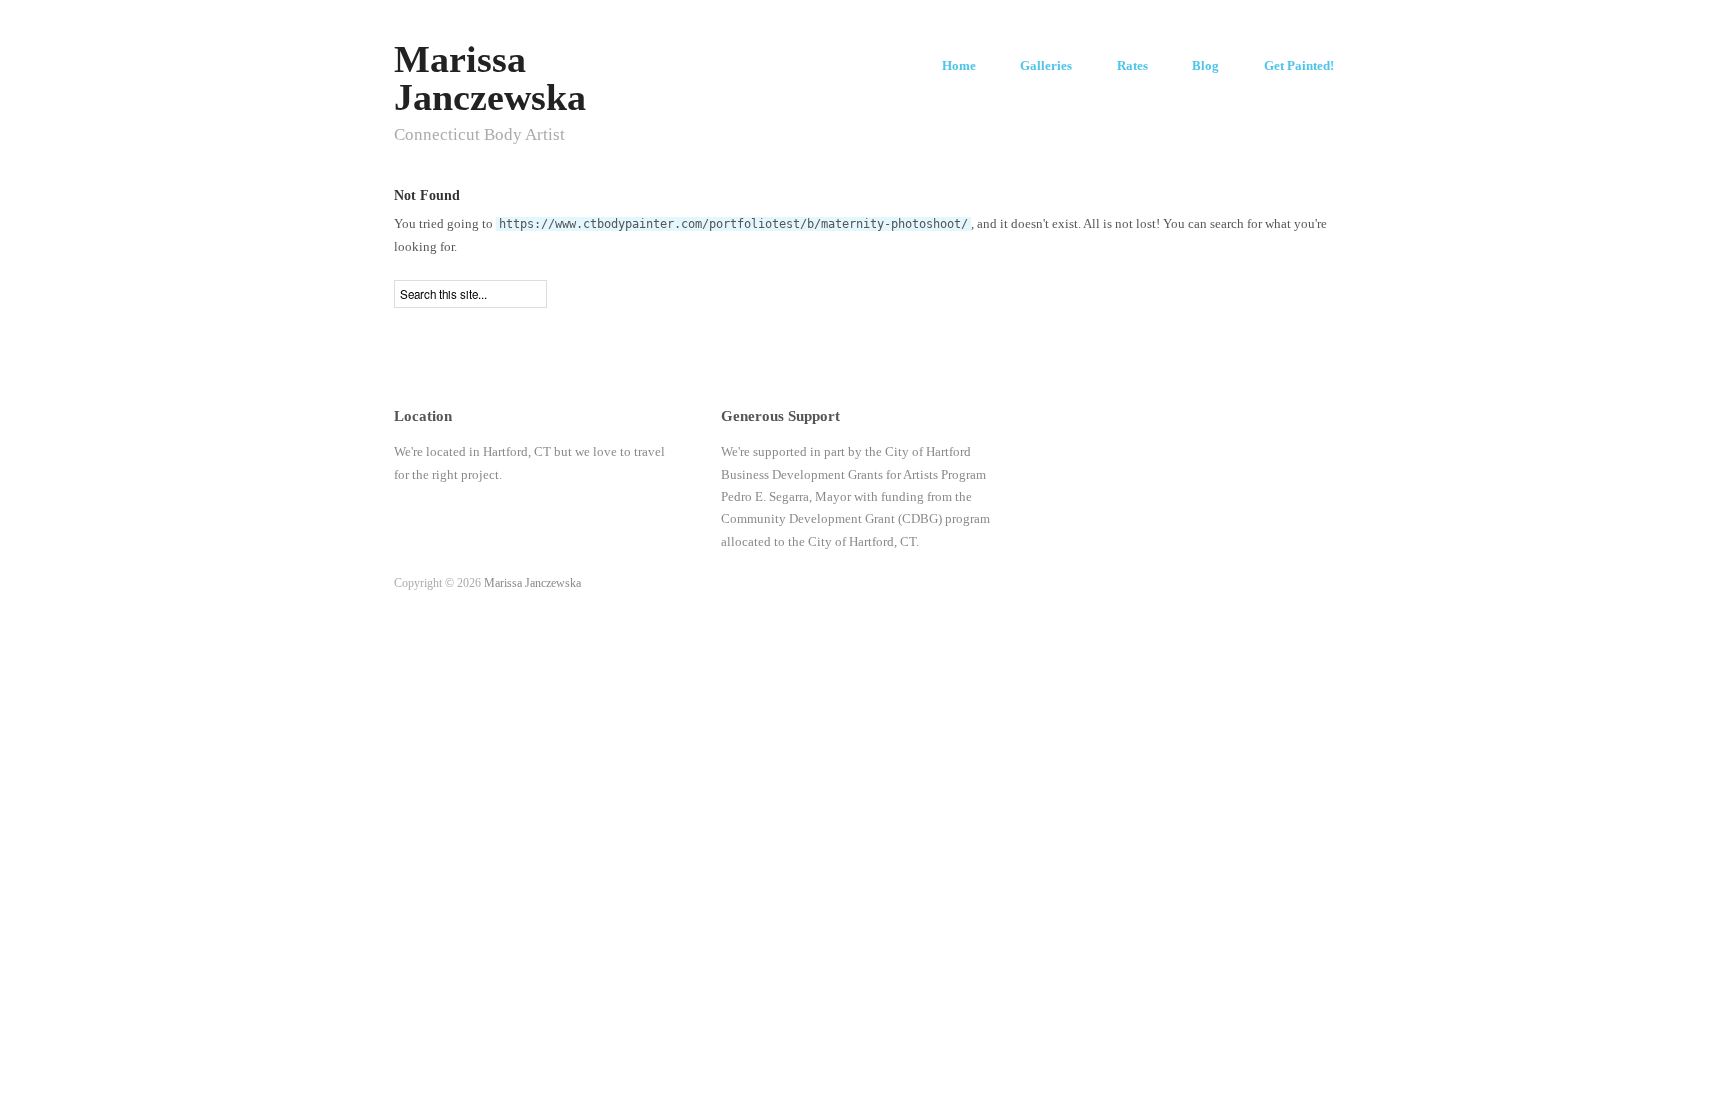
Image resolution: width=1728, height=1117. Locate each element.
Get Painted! (1299, 66)
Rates (1132, 66)
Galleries (1046, 66)
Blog (1205, 66)
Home (959, 66)
